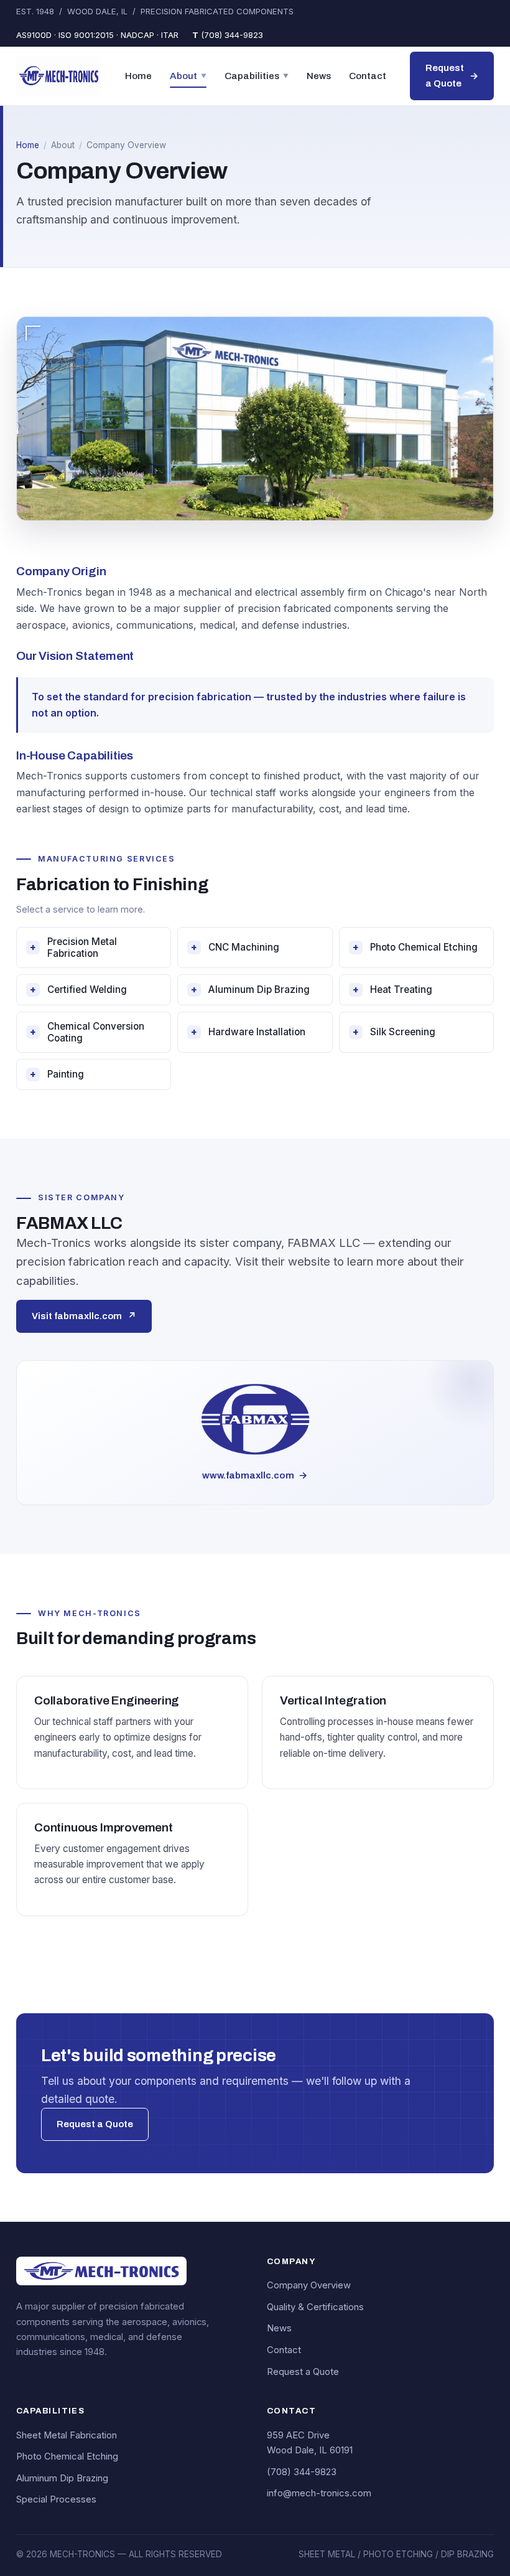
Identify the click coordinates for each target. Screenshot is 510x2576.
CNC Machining (235, 947)
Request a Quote (452, 76)
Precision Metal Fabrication (73, 947)
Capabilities (257, 76)
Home (138, 76)
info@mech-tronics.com (319, 2493)
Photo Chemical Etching (415, 947)
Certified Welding (78, 990)
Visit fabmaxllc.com (84, 1316)
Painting (57, 1074)
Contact (368, 76)
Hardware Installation (248, 1032)
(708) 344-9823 (228, 35)
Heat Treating (392, 990)
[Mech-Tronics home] (59, 76)
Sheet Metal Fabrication (67, 2435)
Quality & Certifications (315, 2307)
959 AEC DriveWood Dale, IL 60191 (310, 2443)
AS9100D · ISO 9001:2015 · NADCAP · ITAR (97, 35)
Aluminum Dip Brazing (250, 990)
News (319, 76)
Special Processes (56, 2499)
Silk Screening (394, 1032)
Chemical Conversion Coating (87, 1032)
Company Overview (309, 2285)
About (188, 76)
